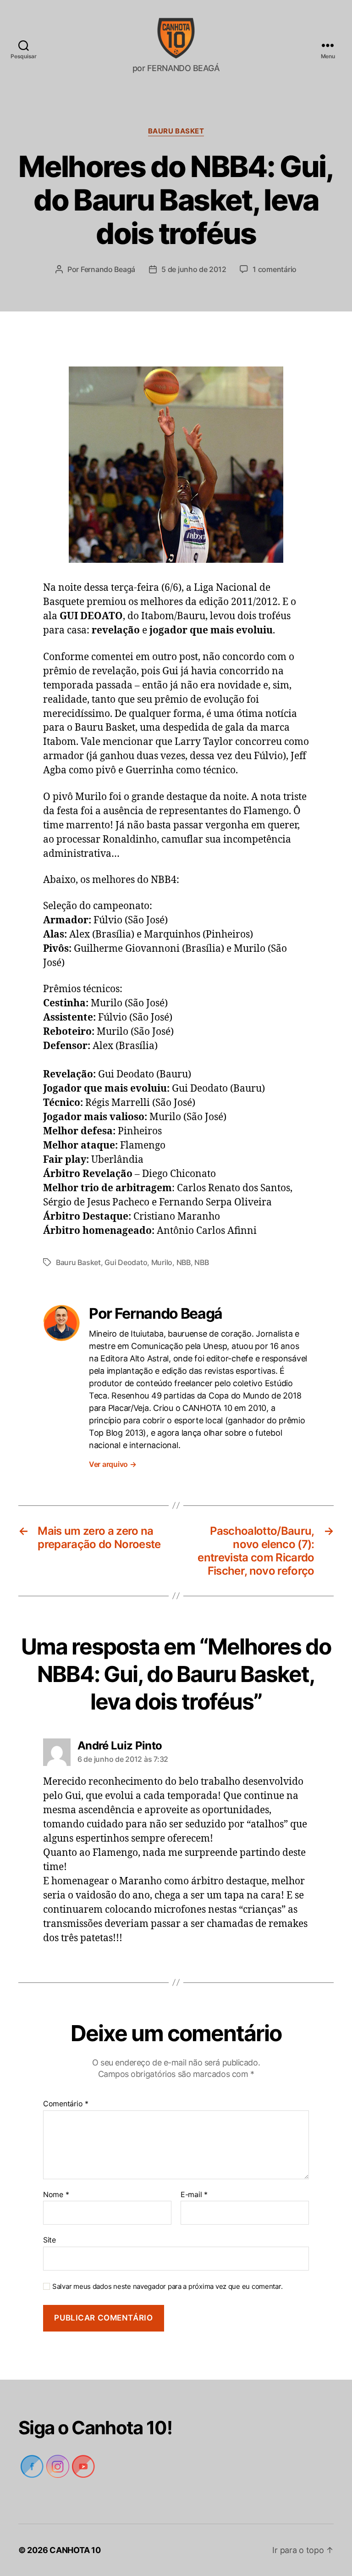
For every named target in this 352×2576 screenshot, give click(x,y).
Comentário (66, 2104)
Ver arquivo (113, 1464)
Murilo (162, 1262)
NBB (184, 1262)
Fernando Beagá (108, 269)
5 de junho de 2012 (194, 269)
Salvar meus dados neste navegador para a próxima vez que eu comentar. (167, 2287)
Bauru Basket (176, 131)
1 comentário (275, 269)
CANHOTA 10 (75, 2550)
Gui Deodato (126, 1262)
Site (49, 2240)
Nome (56, 2195)
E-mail (194, 2195)
